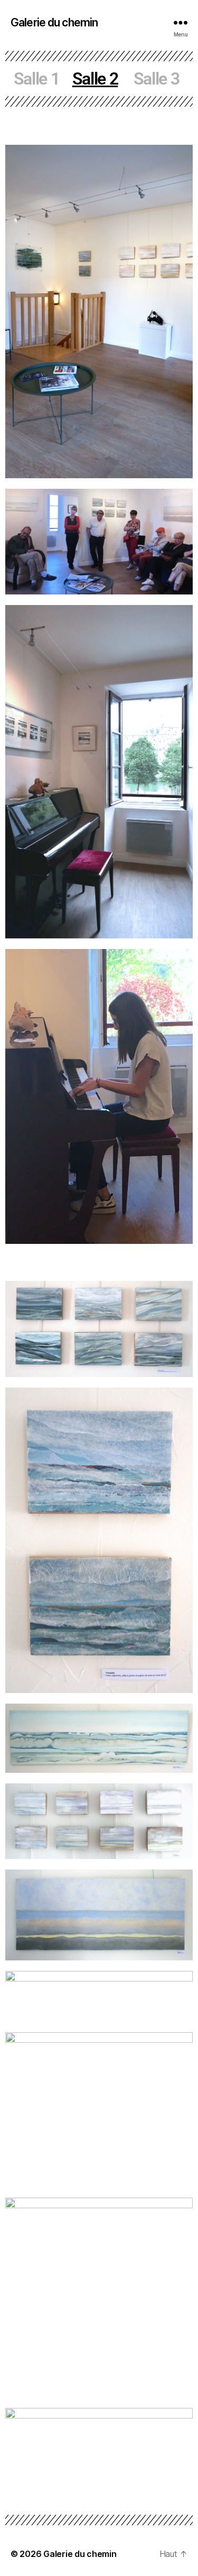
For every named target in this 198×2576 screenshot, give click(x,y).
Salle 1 (37, 79)
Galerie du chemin (54, 22)
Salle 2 (95, 79)
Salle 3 (157, 79)
